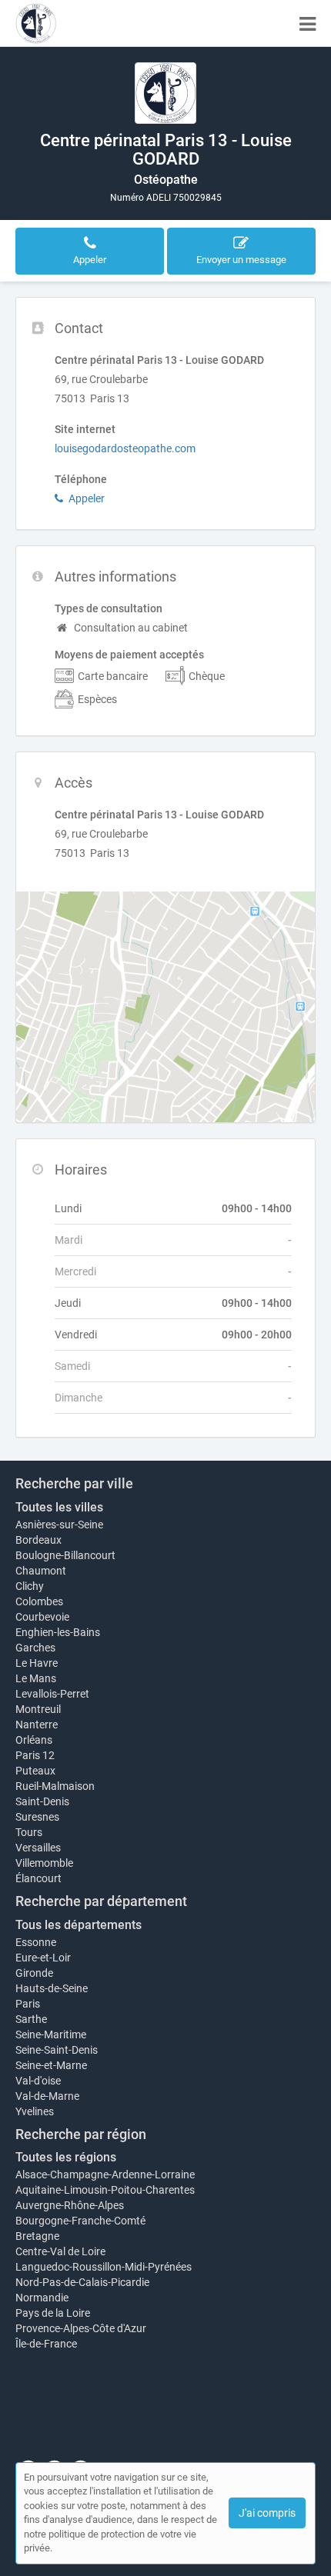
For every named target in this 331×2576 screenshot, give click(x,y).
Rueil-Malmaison (55, 1786)
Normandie (42, 2298)
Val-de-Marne (47, 2096)
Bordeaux (38, 1540)
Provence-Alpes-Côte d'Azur (81, 2328)
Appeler (87, 498)
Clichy (30, 1586)
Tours (29, 1832)
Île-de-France (46, 2344)
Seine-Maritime (51, 2034)
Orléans (34, 1740)
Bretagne (37, 2236)
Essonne (36, 1942)
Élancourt (38, 1878)
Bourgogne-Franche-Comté (80, 2221)
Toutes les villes (59, 1507)
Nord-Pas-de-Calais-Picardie (82, 2282)
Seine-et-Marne (51, 2065)
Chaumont (41, 1571)
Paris (28, 2004)
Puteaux (35, 1771)
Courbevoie (42, 1617)
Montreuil (38, 1709)
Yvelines (35, 2111)
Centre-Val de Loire (60, 2251)
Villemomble (44, 1863)
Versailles (38, 1848)
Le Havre (37, 1663)
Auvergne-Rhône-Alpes (70, 2205)
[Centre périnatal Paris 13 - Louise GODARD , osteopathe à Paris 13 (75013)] (165, 93)
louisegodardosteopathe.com (125, 448)
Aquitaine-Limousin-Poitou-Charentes (105, 2190)
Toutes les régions (66, 2157)
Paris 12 (35, 1755)
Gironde (34, 1973)
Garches (35, 1648)
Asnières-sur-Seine (59, 1525)
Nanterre (37, 1725)
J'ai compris (267, 2513)
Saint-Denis (42, 1801)
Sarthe (31, 2019)
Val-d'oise (38, 2081)
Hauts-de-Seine (52, 1988)
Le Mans (36, 1678)
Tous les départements (79, 1925)
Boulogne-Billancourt (65, 1555)
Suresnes (37, 1817)
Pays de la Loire (53, 2313)
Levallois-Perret (52, 1694)
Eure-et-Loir (43, 1958)
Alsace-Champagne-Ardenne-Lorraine (105, 2174)
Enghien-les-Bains (58, 1632)
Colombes (39, 1601)
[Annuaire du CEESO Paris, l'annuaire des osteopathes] (36, 23)
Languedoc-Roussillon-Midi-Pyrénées (104, 2267)
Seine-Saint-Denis (57, 2050)
